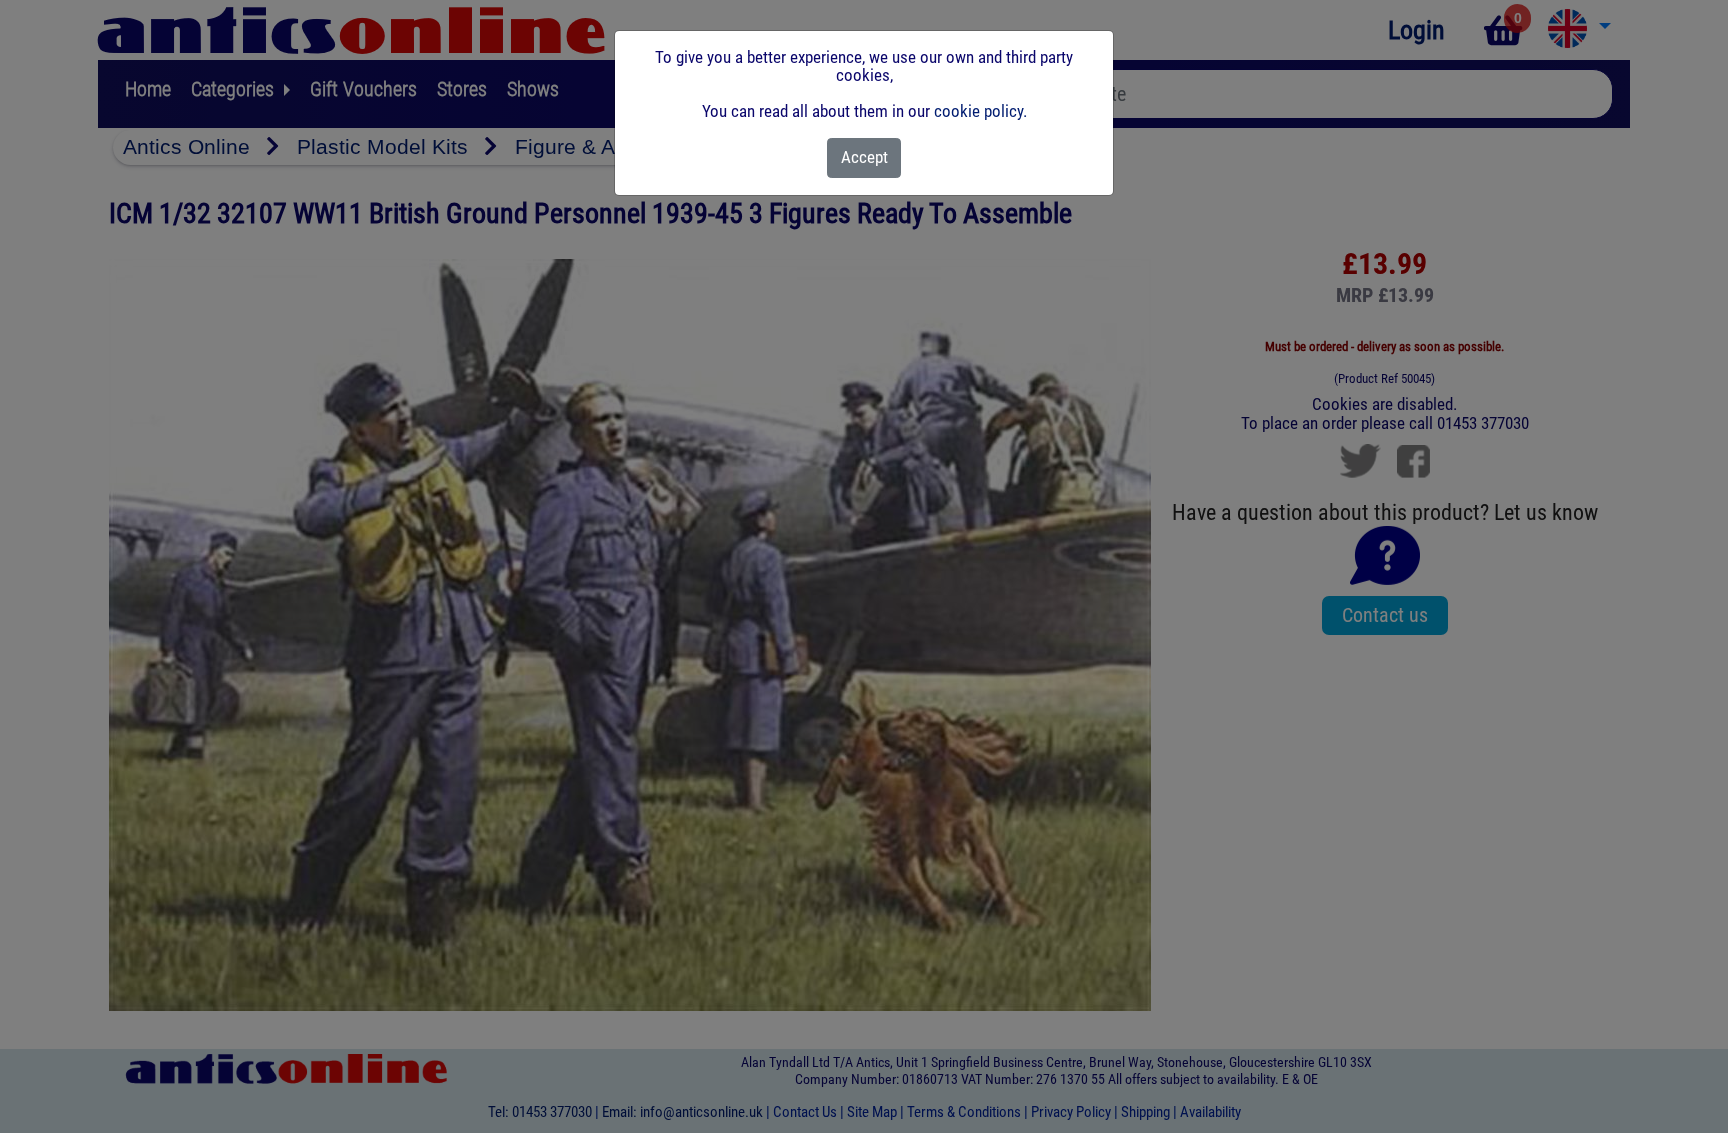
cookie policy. (980, 111)
